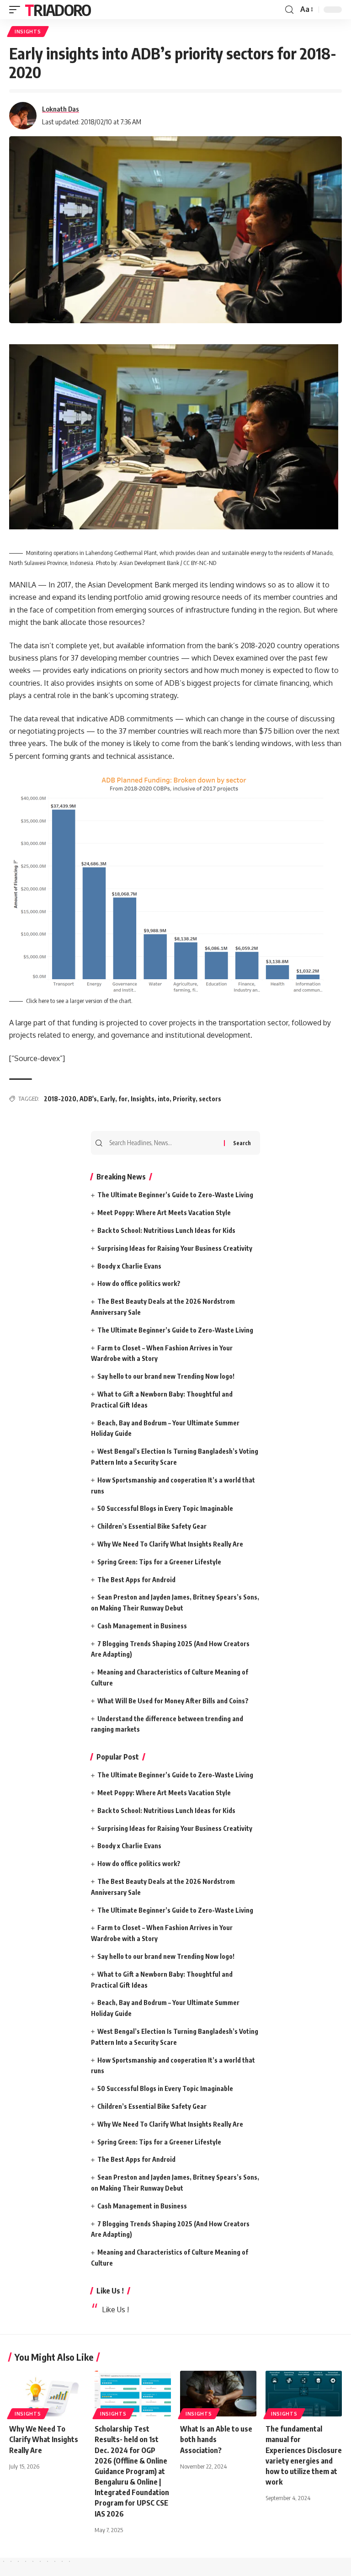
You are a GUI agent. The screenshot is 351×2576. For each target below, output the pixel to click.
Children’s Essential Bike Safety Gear (152, 1526)
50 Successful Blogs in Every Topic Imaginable (165, 1508)
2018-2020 (60, 1099)
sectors (210, 1099)
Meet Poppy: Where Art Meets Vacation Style (164, 1213)
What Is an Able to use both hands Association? (216, 2439)
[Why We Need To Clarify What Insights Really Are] (47, 2394)
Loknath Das (61, 109)
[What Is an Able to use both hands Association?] (218, 2394)
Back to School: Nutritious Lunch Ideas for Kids (166, 1230)
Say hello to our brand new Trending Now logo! (166, 1376)
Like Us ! (110, 2291)
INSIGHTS (28, 32)
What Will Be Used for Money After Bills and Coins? (173, 1701)
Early (108, 1099)
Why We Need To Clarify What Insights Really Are (170, 1544)
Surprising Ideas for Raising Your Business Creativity (175, 1248)
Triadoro (58, 10)
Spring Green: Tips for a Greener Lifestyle (159, 1562)
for (123, 1099)
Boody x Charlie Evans (129, 1266)
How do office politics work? (139, 1283)
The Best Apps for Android (136, 1580)
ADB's (88, 1099)
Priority (184, 1099)
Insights (143, 1099)
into (164, 1099)
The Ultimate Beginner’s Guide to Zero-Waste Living (175, 1195)
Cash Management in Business (142, 1626)
